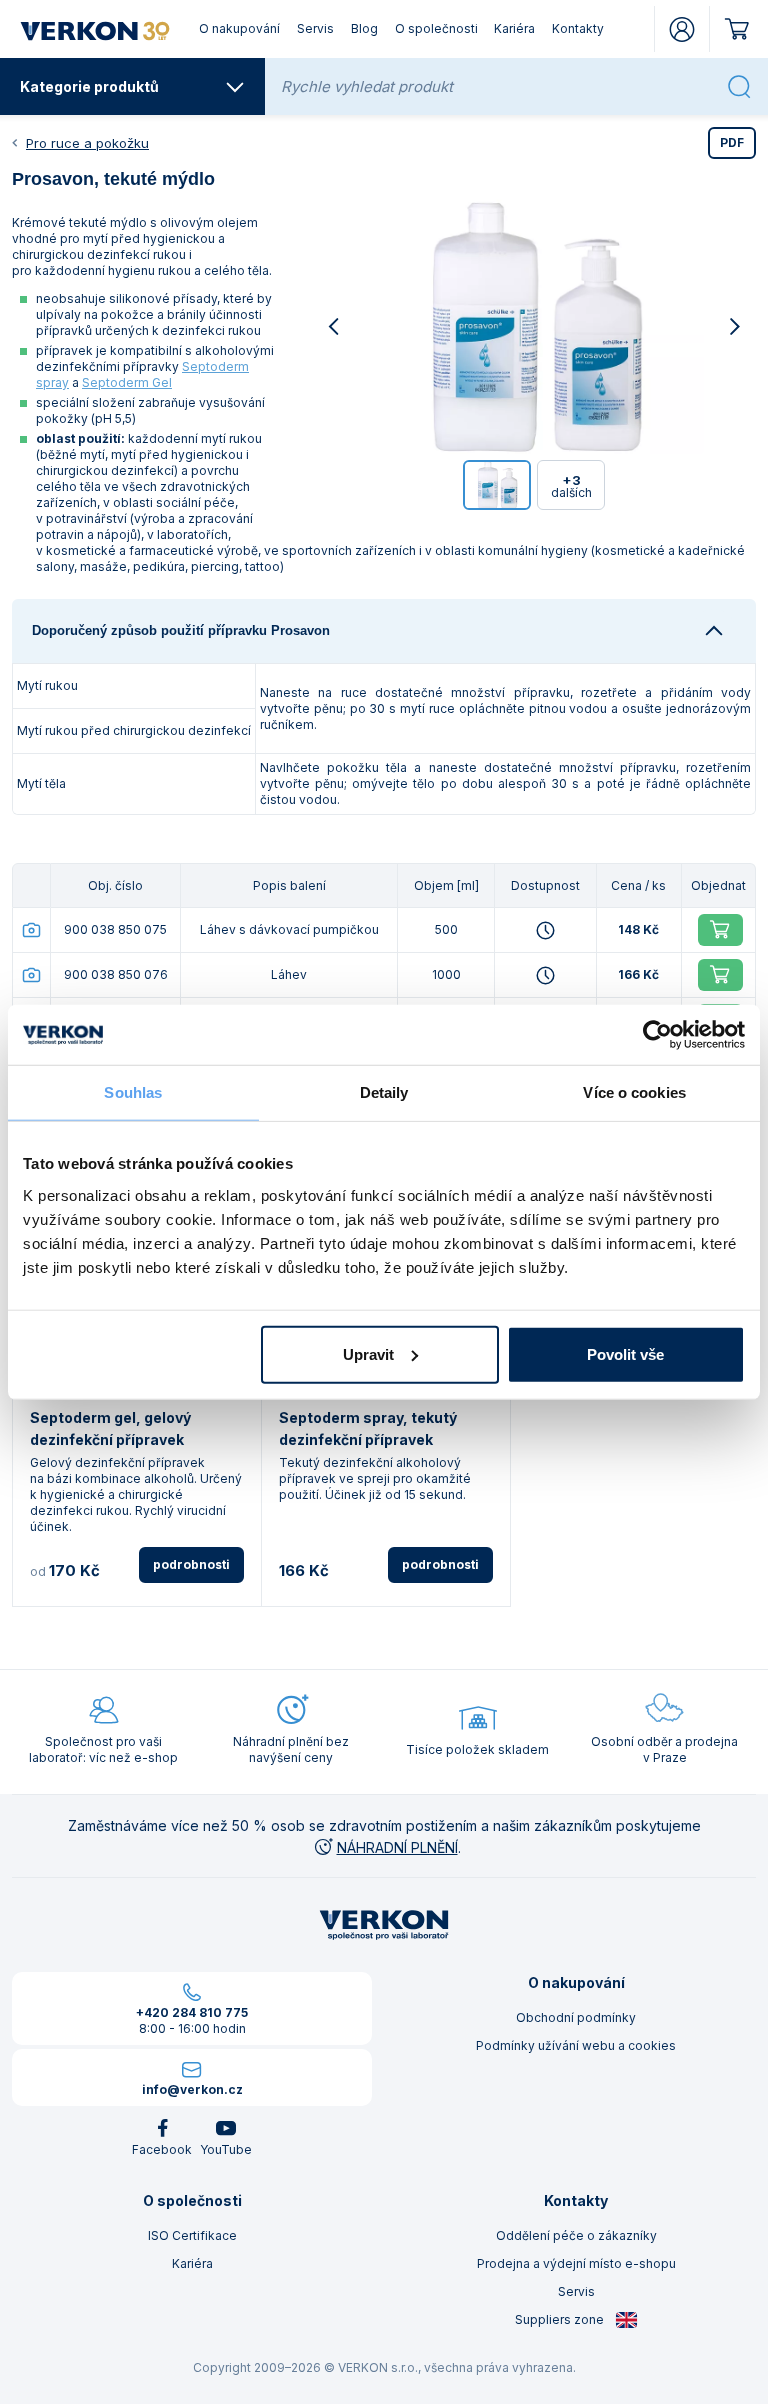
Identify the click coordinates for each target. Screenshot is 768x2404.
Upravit (368, 1353)
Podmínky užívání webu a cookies (576, 2045)
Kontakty (578, 28)
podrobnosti (191, 1564)
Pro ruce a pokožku (87, 143)
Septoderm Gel (127, 382)
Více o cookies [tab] (634, 1092)
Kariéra (514, 28)
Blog (364, 28)
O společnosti (436, 28)
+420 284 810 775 (192, 2012)
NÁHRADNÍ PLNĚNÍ (397, 1847)
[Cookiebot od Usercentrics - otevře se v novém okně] (657, 1035)
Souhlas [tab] (133, 1092)
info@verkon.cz (192, 2089)
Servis (315, 28)
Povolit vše (625, 1353)
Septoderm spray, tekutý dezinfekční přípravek (368, 1428)
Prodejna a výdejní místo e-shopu (576, 2263)
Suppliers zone (561, 2319)
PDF (732, 142)
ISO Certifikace (192, 2235)
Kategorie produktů (89, 86)
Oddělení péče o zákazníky (576, 2235)
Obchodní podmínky (576, 2017)
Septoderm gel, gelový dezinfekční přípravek (110, 1428)
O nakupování (239, 28)
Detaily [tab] (384, 1092)
